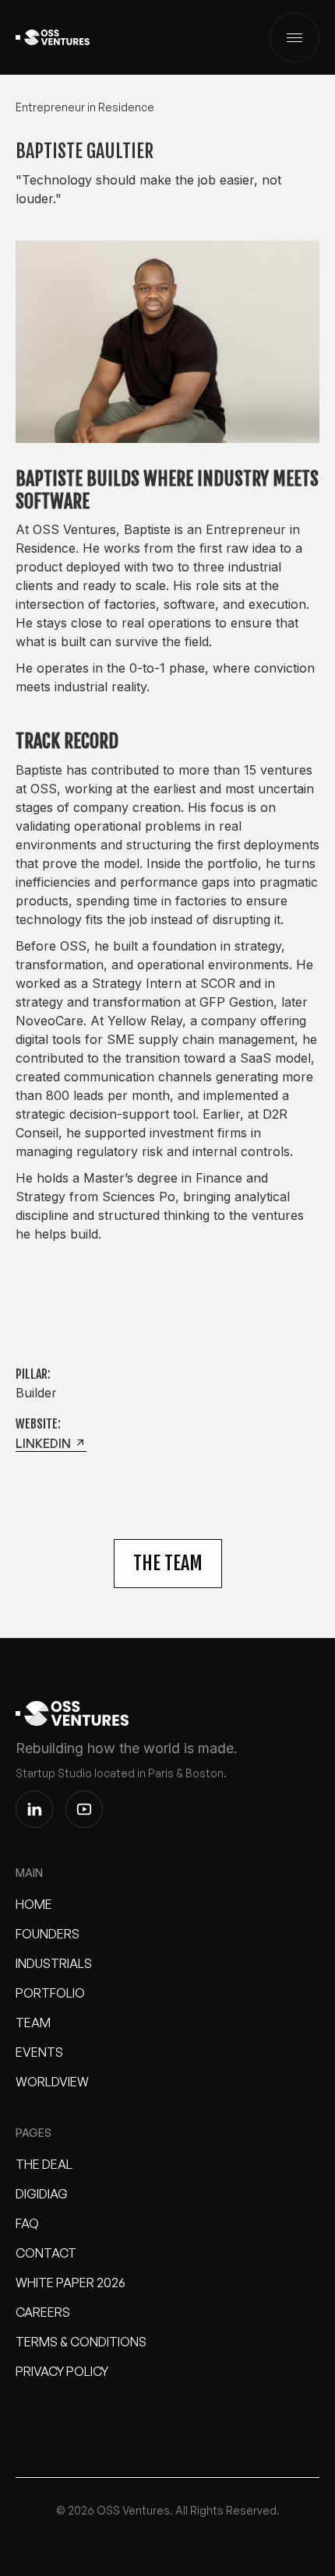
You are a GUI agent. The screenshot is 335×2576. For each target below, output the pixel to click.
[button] (294, 37)
